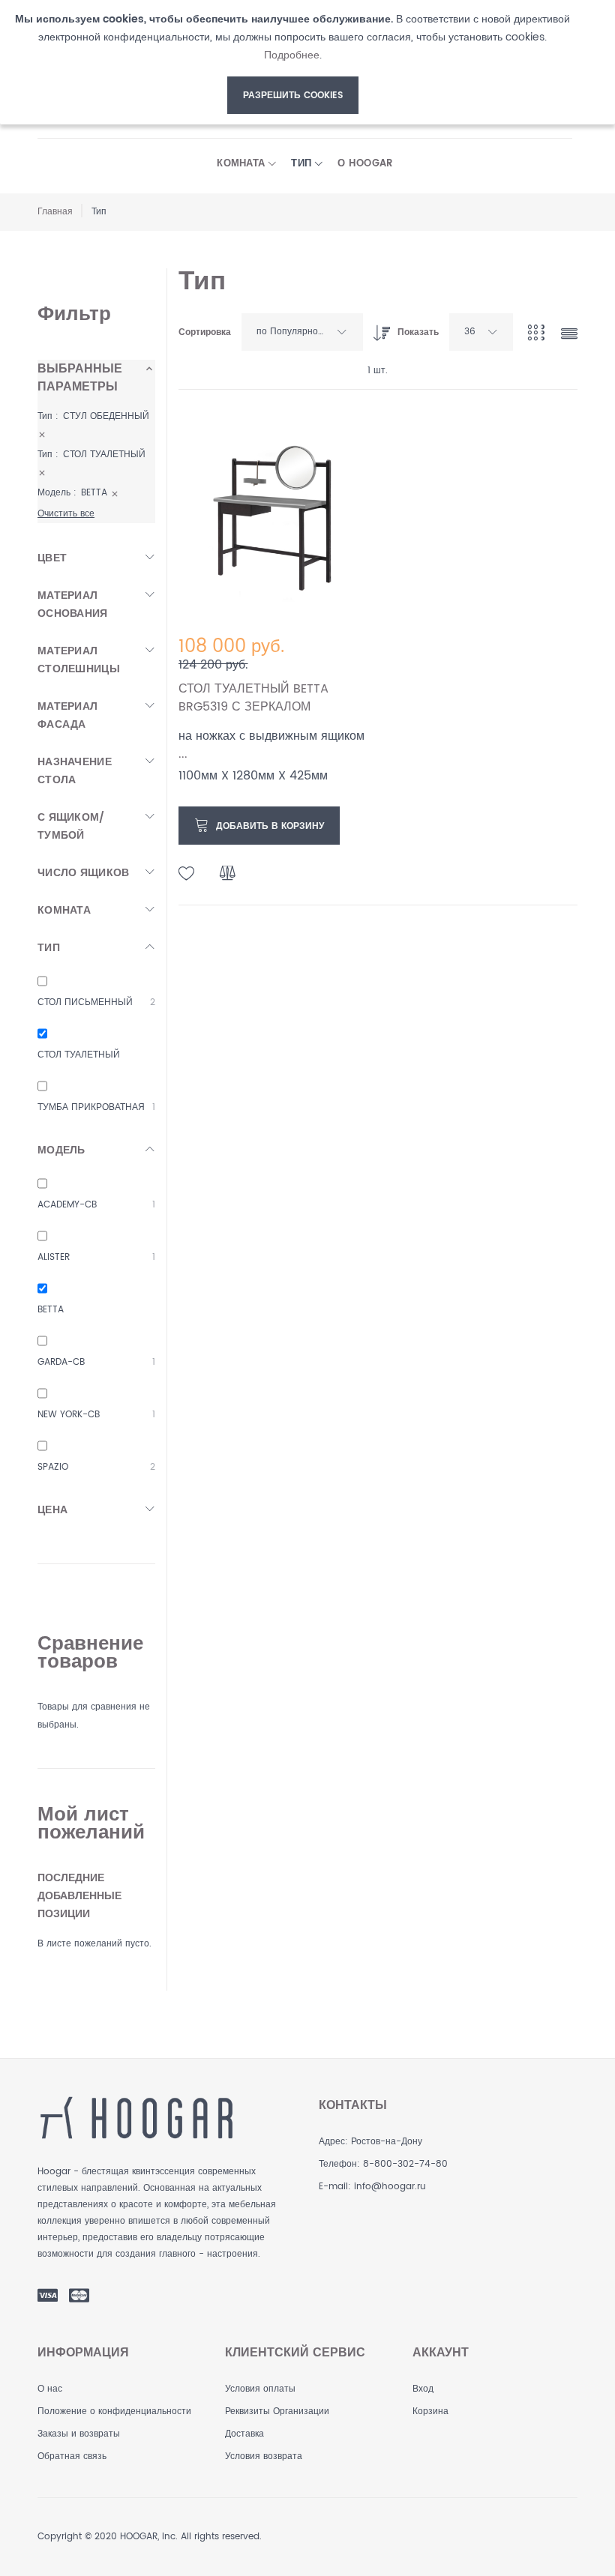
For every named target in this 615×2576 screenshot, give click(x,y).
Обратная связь (72, 2456)
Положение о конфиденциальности (114, 2411)
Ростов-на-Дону (387, 2142)
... (183, 754)
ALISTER (54, 1257)
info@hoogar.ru (390, 2187)
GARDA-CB (61, 1362)
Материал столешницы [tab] (79, 660)
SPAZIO (53, 1467)
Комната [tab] (64, 910)
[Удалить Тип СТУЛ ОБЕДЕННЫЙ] (42, 434)
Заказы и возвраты (79, 2434)
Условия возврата (264, 2456)
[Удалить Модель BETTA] (115, 493)
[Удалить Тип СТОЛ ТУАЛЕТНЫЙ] (42, 473)
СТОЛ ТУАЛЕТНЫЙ (79, 1055)
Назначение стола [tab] (75, 771)
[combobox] (302, 332)
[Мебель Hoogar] (136, 2118)
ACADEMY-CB (67, 1205)
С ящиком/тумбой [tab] (71, 826)
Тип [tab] (49, 948)
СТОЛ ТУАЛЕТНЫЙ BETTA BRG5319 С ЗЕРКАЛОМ (253, 698)
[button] (187, 874)
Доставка (244, 2434)
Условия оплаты (260, 2389)
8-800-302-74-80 (405, 2164)
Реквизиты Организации (277, 2411)
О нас (50, 2389)
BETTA (51, 1310)
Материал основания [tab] (73, 604)
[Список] (569, 335)
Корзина (430, 2411)
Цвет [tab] (52, 558)
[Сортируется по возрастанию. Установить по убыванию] (378, 329)
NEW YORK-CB (69, 1415)
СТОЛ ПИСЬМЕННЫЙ (85, 1002)
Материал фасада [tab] (67, 715)
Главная (55, 212)
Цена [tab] (52, 1510)
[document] (292, 62)
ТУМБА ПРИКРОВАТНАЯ (91, 1107)
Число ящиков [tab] (83, 873)
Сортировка (205, 332)
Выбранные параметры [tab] (80, 378)
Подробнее (292, 55)
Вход (423, 2389)
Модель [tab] (61, 1150)
